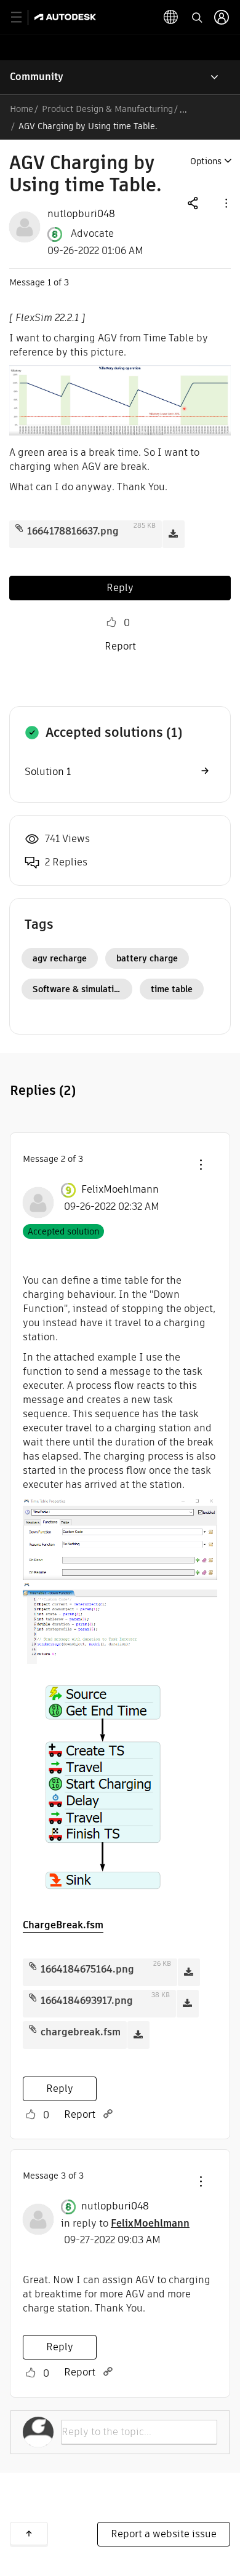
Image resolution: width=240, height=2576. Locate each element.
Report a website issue (164, 2534)
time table (172, 989)
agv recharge (60, 958)
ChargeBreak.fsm (63, 1925)
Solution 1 (48, 772)
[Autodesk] (67, 17)
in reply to (125, 2223)
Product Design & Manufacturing (107, 109)
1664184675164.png (87, 1969)
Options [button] (206, 161)
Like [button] (111, 622)
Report (120, 646)
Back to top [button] (29, 2534)
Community (37, 77)
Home (22, 109)
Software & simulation (78, 989)
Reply (120, 588)
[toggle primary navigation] (23, 18)
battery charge (147, 958)
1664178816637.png (73, 531)
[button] (225, 203)
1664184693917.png (87, 2001)
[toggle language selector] (171, 17)
